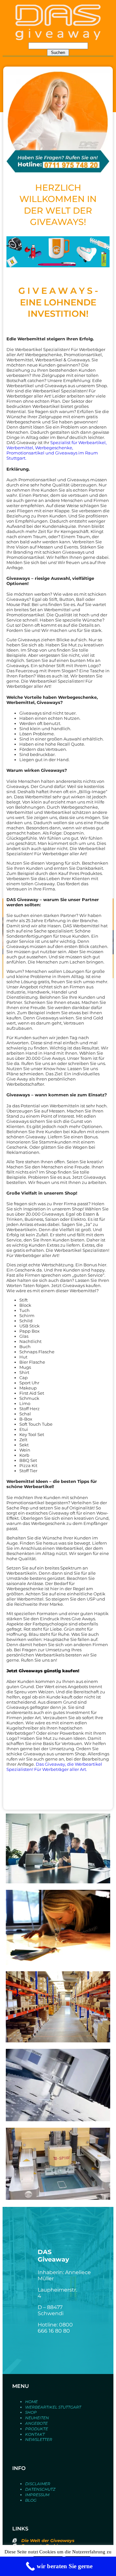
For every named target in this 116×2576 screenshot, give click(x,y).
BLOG (31, 2500)
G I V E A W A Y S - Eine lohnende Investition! (58, 302)
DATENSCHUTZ (40, 2489)
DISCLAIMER (38, 2484)
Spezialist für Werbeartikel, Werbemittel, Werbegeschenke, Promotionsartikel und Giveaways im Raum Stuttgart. (57, 450)
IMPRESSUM (37, 2495)
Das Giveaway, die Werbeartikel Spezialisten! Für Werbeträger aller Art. (54, 1767)
